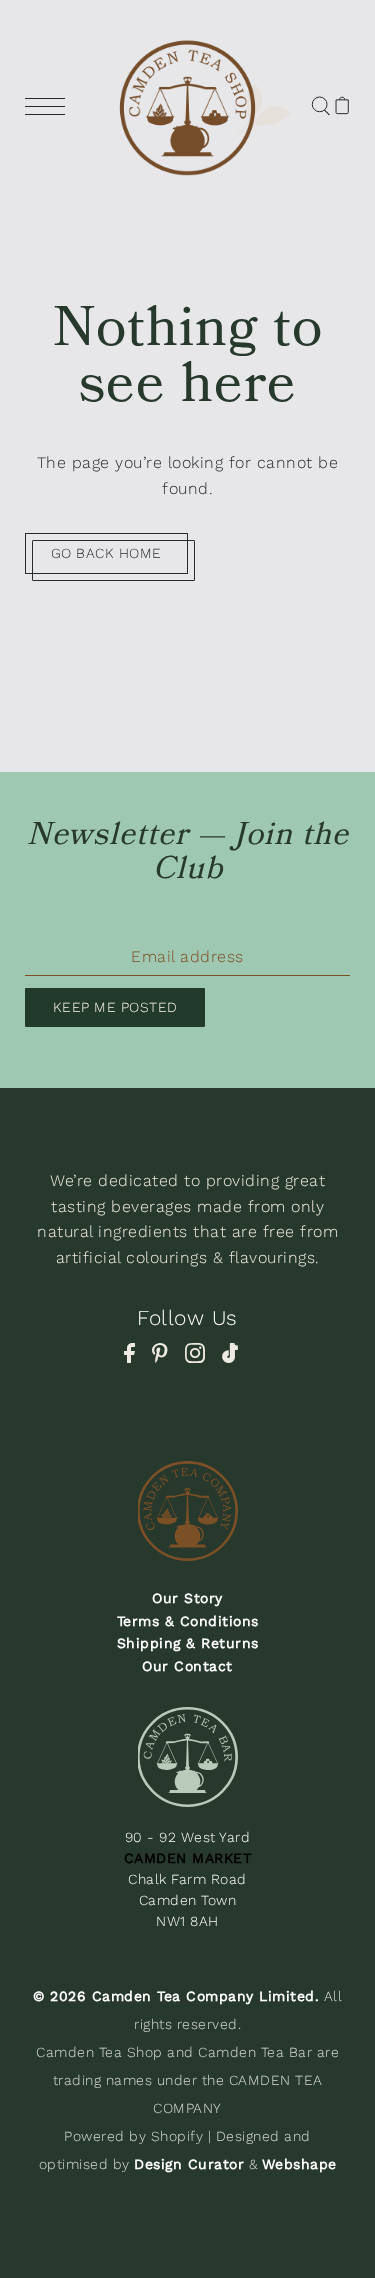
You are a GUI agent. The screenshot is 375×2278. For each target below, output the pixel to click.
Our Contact (187, 1666)
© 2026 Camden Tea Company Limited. (176, 1996)
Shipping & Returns (188, 1643)
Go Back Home (106, 553)
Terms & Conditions (188, 1621)
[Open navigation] (50, 105)
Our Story (187, 1598)
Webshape (299, 2164)
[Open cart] (342, 105)
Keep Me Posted (115, 1007)
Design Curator (189, 2164)
